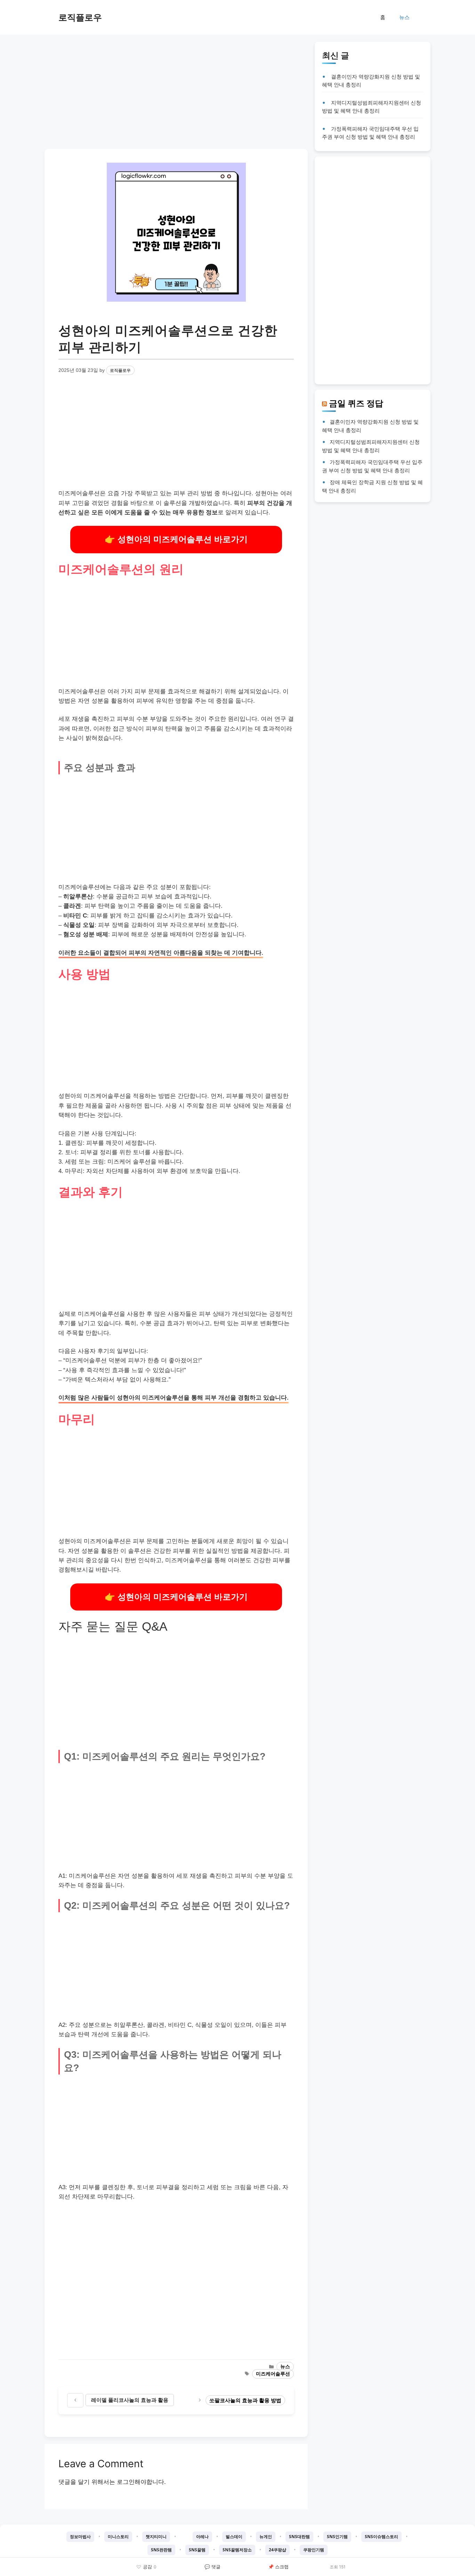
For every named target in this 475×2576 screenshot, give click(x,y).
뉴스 (404, 17)
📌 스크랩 (278, 2567)
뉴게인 (266, 2537)
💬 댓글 (212, 2567)
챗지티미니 (156, 2537)
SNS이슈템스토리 (381, 2537)
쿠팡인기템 (314, 2550)
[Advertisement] (176, 90)
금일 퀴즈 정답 (356, 403)
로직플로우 (80, 17)
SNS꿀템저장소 (237, 2550)
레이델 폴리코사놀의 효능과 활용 (130, 2400)
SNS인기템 (337, 2537)
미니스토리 (118, 2537)
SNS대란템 (299, 2537)
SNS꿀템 (197, 2550)
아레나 (202, 2537)
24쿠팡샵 (277, 2550)
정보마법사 (80, 2537)
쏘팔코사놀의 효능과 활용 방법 (245, 2400)
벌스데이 (234, 2537)
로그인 (126, 2482)
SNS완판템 (161, 2550)
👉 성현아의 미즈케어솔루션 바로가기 (176, 539)
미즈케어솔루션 (273, 2374)
